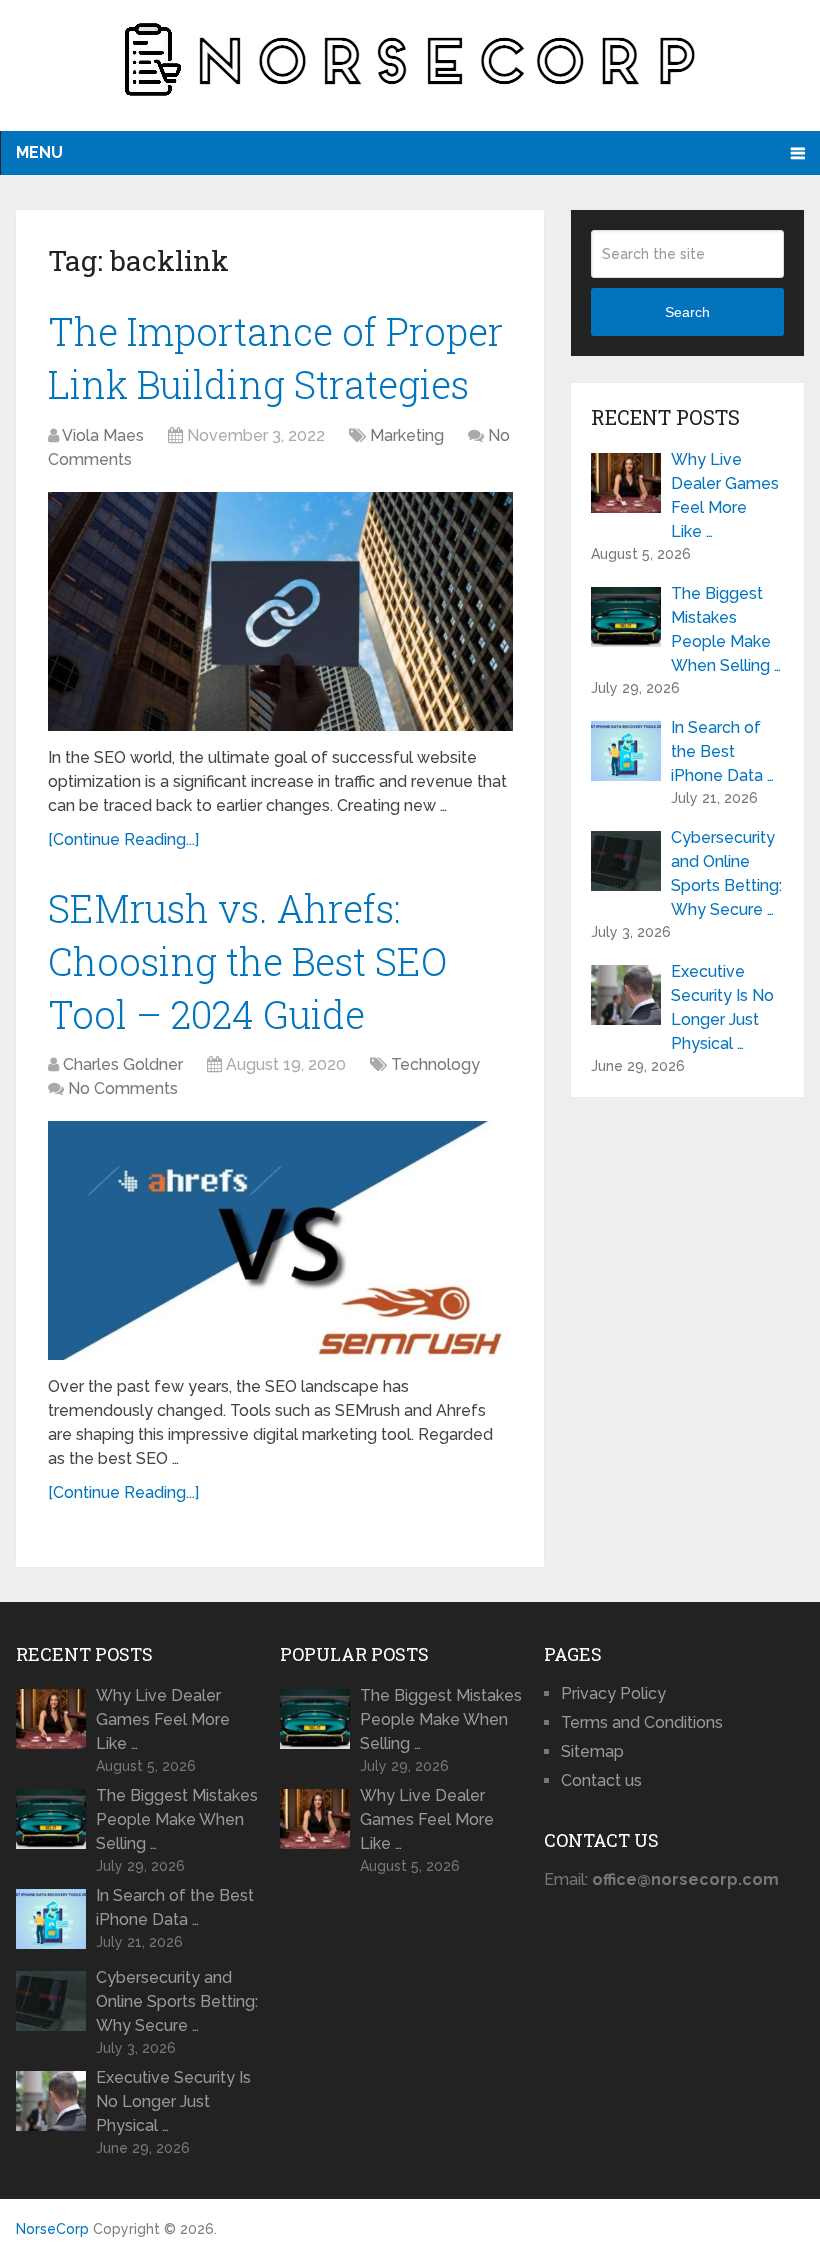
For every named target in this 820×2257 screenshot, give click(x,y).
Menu (39, 152)
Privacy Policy (613, 1693)
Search (687, 312)
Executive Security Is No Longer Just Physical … (722, 1007)
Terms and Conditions (642, 1722)
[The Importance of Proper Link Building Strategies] (280, 611)
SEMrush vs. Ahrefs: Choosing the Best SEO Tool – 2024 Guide (247, 961)
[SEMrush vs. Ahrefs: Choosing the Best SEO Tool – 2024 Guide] (280, 1240)
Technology (435, 1064)
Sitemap (592, 1751)
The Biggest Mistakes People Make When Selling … (726, 629)
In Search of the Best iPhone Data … (722, 751)
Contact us (601, 1780)
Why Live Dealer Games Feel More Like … (725, 495)
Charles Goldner (123, 1064)
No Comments (123, 1088)
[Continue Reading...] (123, 839)
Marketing (407, 435)
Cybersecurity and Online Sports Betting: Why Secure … (726, 873)
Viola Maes (103, 435)
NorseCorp (52, 2229)
